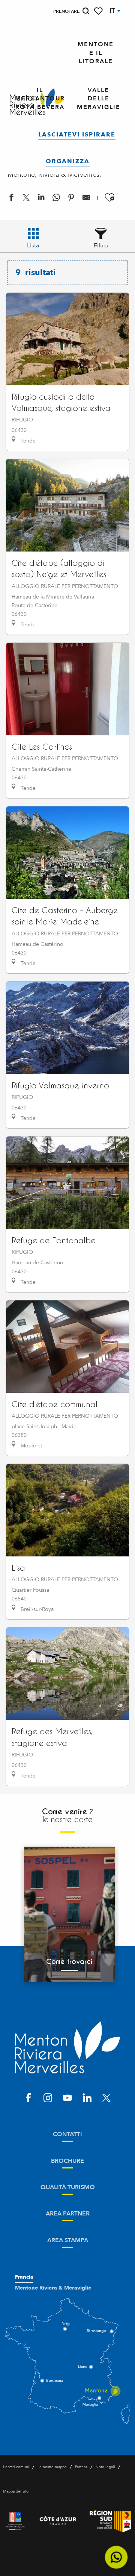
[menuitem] (96, 53)
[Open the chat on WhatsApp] (116, 2557)
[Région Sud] (110, 2521)
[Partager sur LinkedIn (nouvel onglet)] (41, 199)
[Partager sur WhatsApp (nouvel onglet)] (56, 199)
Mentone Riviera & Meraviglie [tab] (53, 2288)
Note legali (105, 2467)
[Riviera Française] (15, 2521)
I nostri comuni (16, 2467)
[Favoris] (99, 11)
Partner (81, 2467)
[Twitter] (106, 2099)
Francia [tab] (24, 2277)
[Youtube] (67, 2099)
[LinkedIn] (87, 2099)
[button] (86, 11)
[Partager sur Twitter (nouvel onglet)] (26, 199)
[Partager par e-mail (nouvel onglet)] (86, 199)
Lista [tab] (33, 245)
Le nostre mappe (52, 2467)
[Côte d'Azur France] (58, 2521)
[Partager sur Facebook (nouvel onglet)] (11, 199)
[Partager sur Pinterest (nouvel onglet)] (71, 199)
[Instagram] (48, 2099)
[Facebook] (28, 2099)
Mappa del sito (16, 2491)
